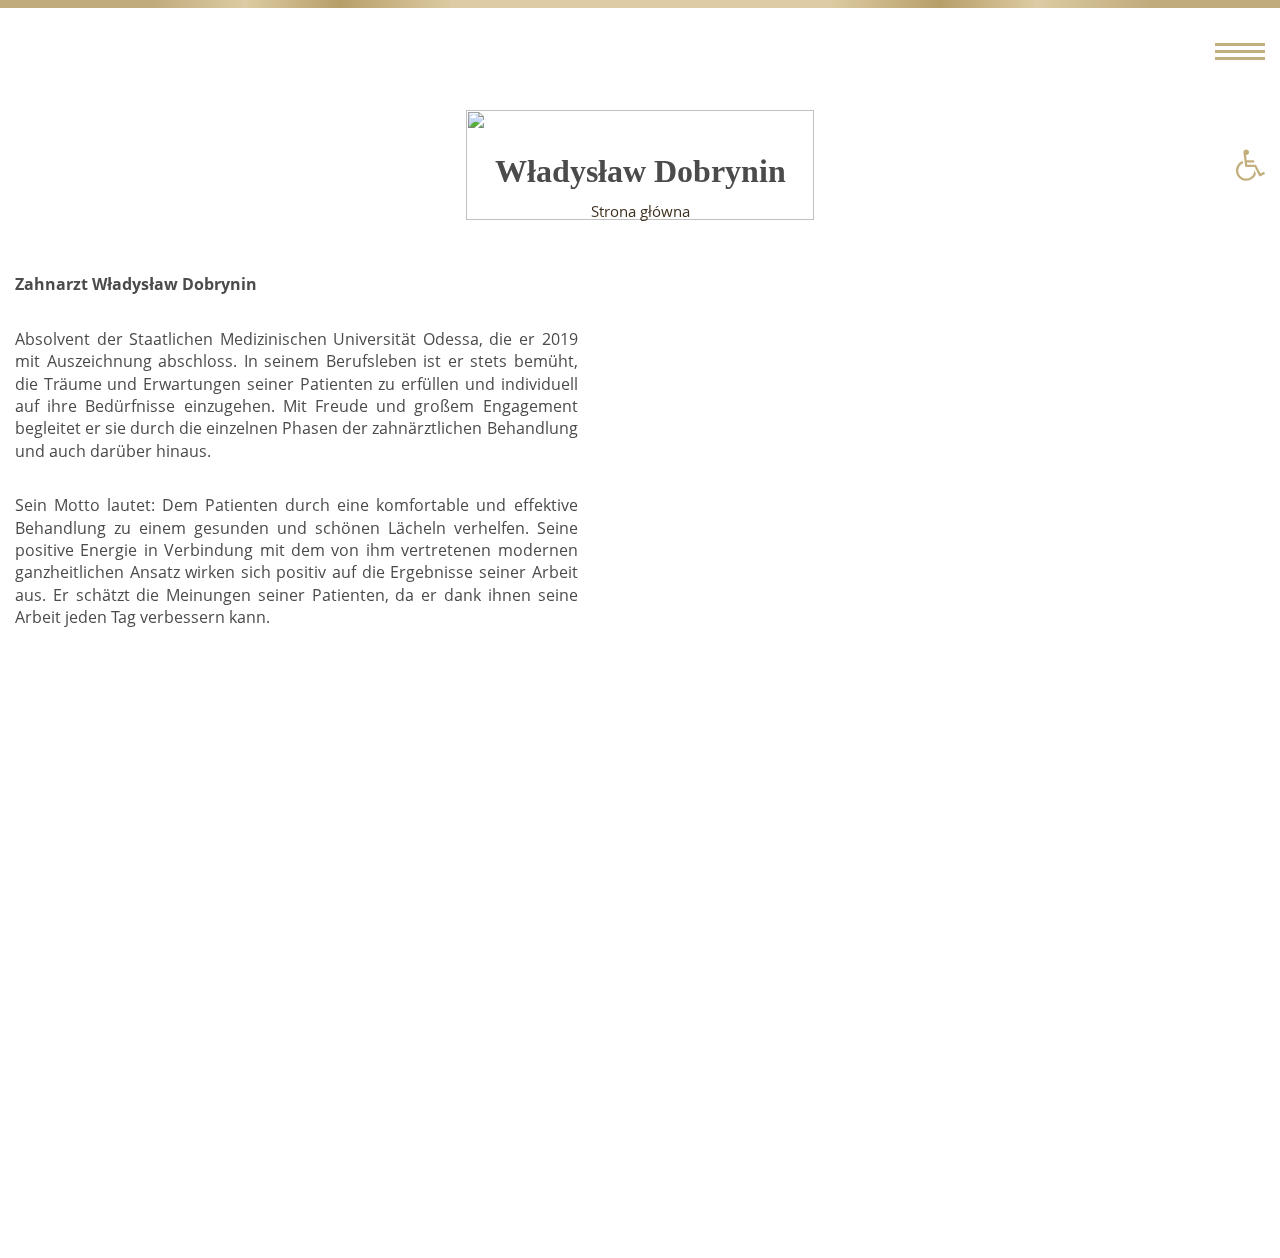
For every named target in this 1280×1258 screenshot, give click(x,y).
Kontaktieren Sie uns (93, 1052)
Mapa (1215, 1014)
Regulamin (95, 1091)
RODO (78, 1158)
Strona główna (640, 211)
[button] (1249, 165)
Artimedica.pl (330, 1196)
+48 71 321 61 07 (77, 1014)
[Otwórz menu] (1240, 51)
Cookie (80, 1135)
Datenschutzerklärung (139, 1113)
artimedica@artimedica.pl (600, 1014)
